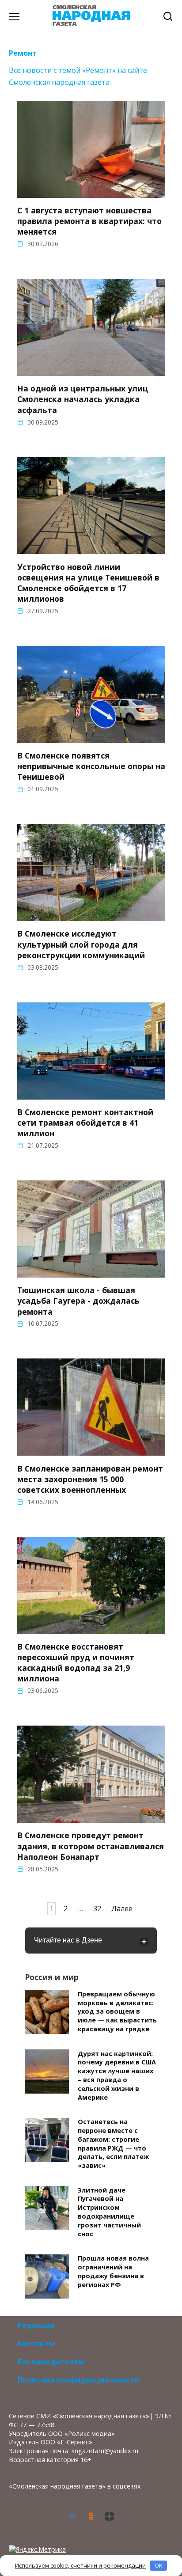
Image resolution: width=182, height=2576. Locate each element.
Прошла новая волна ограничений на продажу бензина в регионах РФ (113, 2272)
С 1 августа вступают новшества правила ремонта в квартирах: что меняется (89, 221)
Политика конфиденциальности (79, 2380)
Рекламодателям (51, 2362)
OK (159, 2565)
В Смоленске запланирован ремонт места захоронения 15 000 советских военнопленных (90, 1479)
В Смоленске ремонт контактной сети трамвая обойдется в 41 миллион (85, 1123)
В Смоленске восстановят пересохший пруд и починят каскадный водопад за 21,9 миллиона (76, 1663)
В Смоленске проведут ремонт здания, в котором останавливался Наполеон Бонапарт (91, 1846)
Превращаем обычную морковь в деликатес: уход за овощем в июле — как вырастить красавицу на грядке (117, 2011)
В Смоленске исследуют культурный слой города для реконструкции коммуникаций (81, 944)
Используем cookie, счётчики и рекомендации (80, 2565)
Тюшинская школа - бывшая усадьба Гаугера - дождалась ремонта (78, 1301)
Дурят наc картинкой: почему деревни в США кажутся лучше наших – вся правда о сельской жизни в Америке (117, 2075)
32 (97, 1909)
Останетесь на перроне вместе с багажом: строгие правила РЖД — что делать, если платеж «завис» (113, 2144)
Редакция (36, 2325)
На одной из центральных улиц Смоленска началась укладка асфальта (83, 399)
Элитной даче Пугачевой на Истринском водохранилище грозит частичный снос (109, 2212)
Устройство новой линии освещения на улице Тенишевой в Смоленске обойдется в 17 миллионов (88, 582)
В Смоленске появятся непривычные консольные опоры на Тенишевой (91, 766)
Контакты (36, 2343)
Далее (122, 1909)
